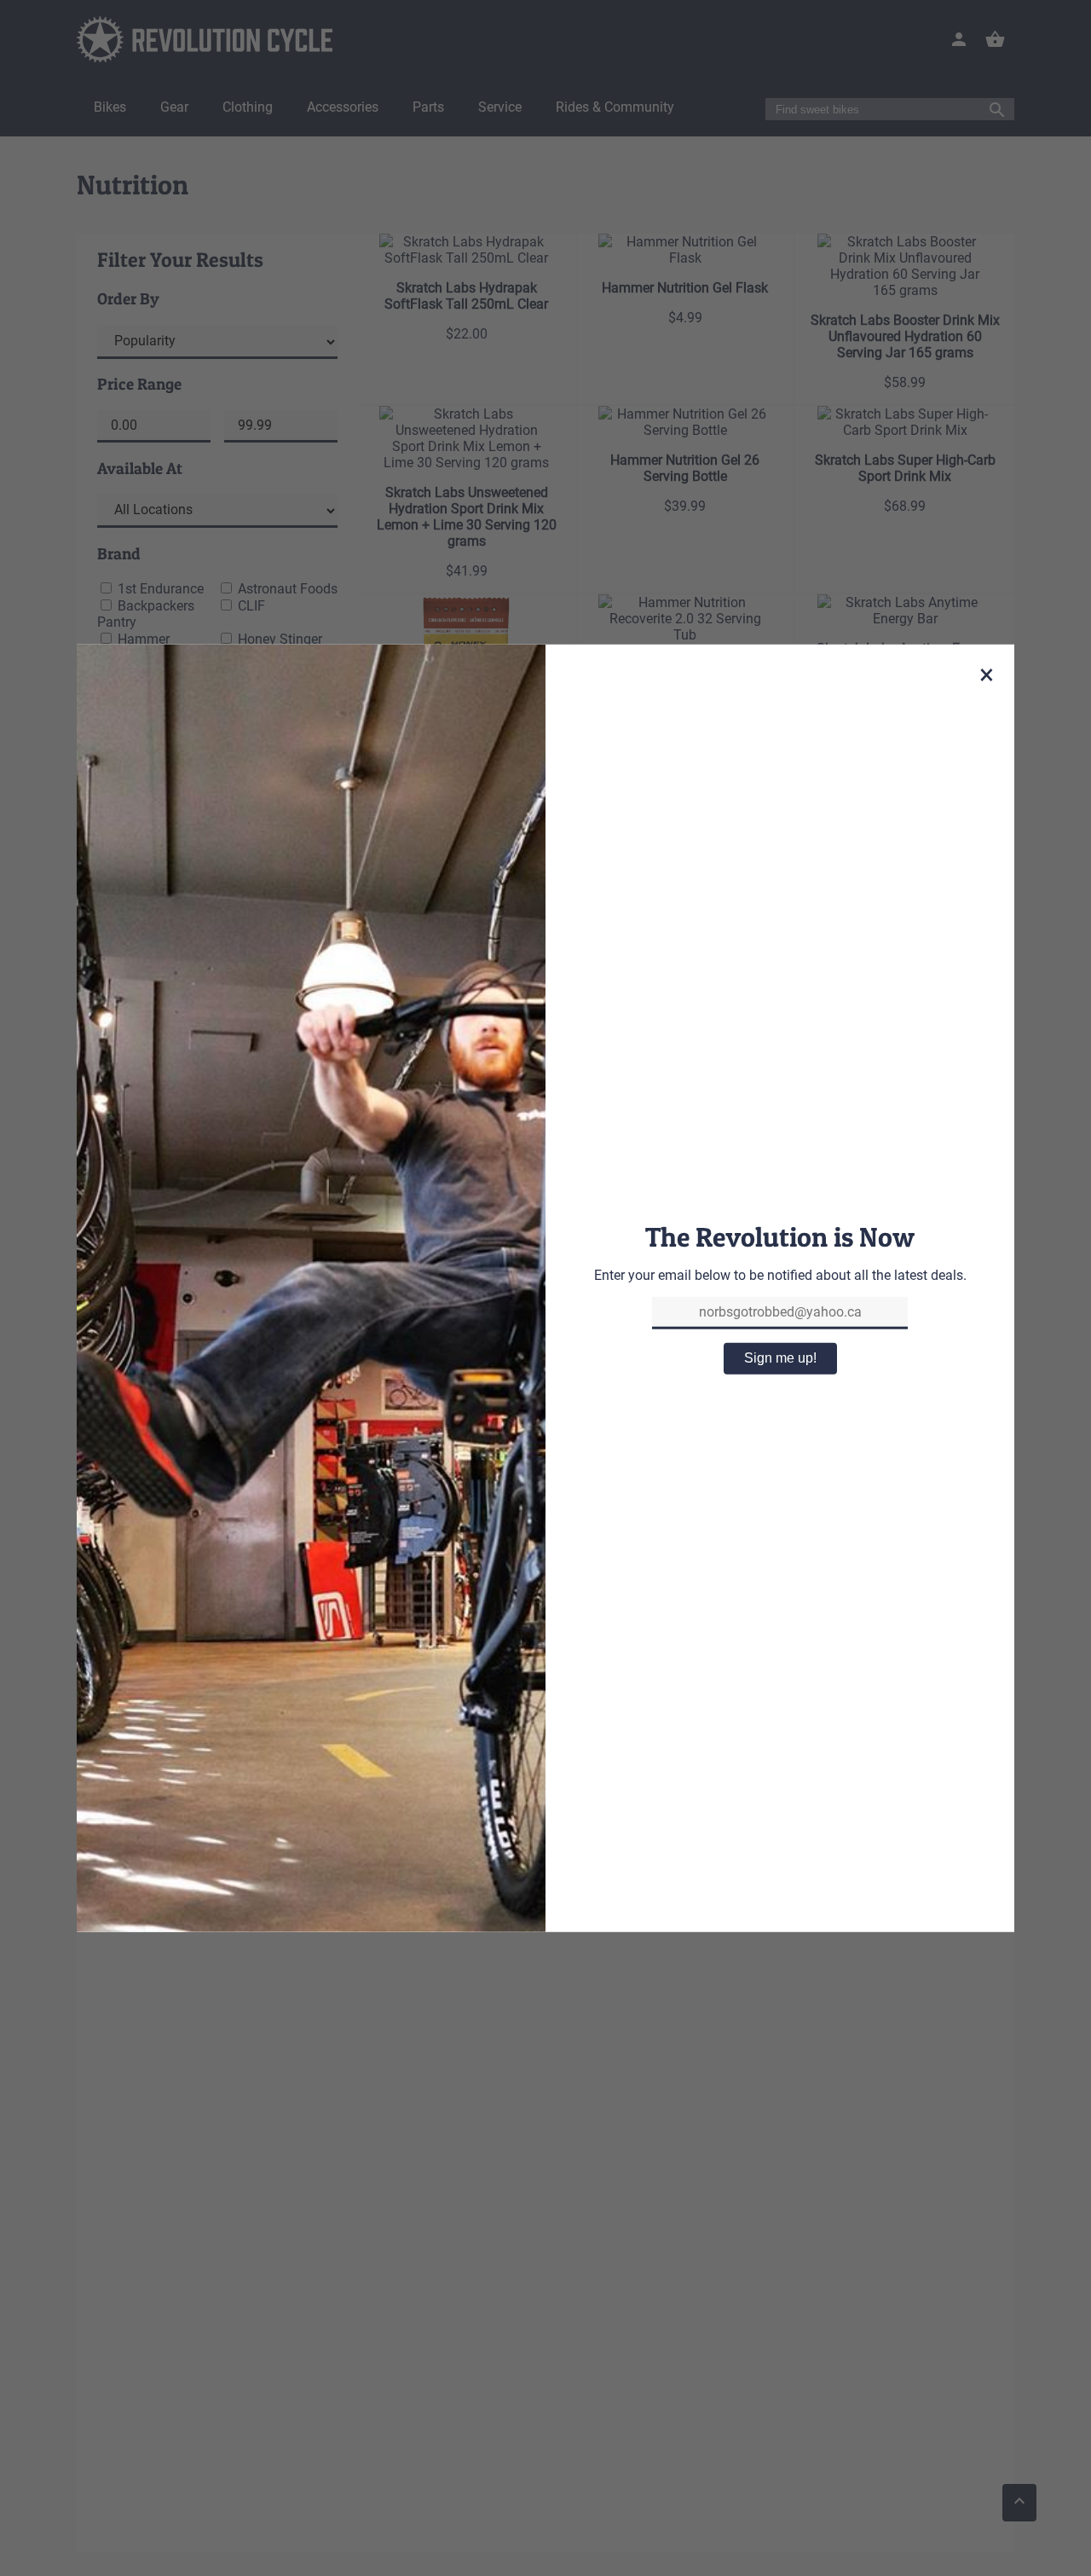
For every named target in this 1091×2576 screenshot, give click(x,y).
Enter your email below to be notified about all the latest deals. (780, 1275)
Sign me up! (780, 1358)
